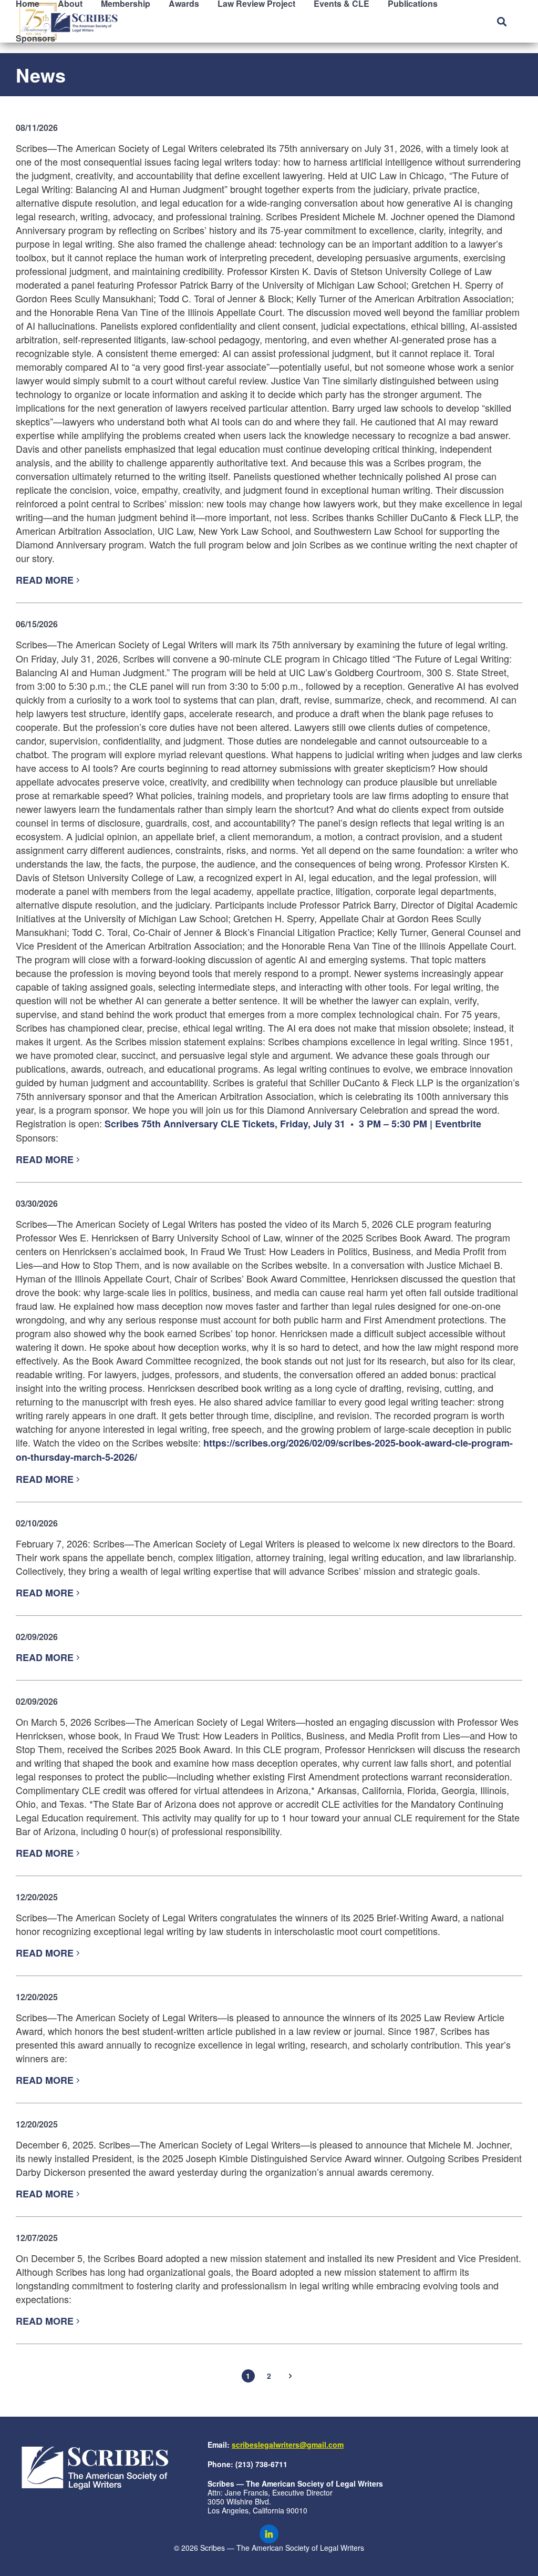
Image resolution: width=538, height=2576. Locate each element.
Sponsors (35, 38)
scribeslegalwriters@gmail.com (288, 2445)
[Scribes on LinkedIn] (269, 2534)
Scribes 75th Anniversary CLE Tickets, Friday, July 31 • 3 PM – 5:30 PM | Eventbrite (293, 1124)
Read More (46, 580)
